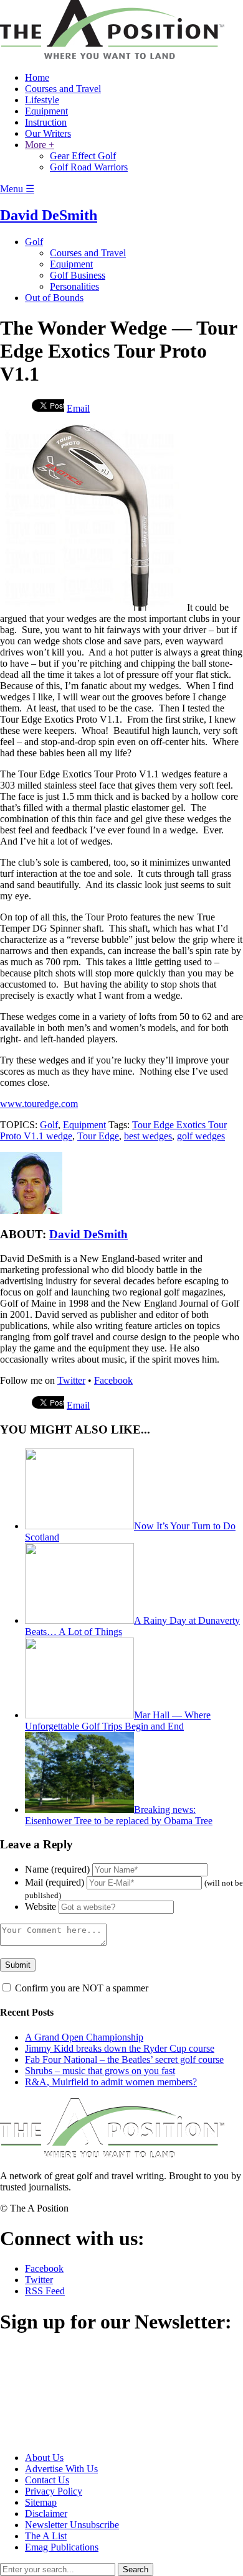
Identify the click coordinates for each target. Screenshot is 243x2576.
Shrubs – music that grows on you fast (100, 2071)
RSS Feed (45, 2291)
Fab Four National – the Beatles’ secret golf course (124, 2059)
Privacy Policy (54, 2491)
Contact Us (47, 2480)
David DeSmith (49, 215)
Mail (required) (55, 1882)
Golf (34, 242)
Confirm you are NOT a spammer (80, 1988)
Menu (17, 189)
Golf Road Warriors (89, 167)
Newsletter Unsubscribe (72, 2525)
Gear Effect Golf (83, 156)
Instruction (46, 122)
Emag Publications (62, 2547)
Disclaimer (46, 2513)
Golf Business (78, 275)
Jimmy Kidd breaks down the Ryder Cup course (120, 2048)
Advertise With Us (61, 2469)
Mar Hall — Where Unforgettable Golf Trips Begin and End (118, 1721)
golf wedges (201, 1136)
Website (40, 1907)
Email (78, 408)
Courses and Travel (63, 89)
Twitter (71, 1380)
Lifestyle (42, 100)
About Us (44, 2458)
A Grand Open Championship (84, 2037)
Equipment (46, 111)
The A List (46, 2536)
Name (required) (57, 1869)
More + (40, 145)
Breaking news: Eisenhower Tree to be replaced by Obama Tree (119, 1815)
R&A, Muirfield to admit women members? (111, 2082)
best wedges (148, 1136)
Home (37, 77)
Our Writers (48, 133)
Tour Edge (98, 1136)
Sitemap (41, 2502)
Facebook (113, 1380)
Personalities (74, 286)
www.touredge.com (39, 1104)
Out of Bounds (54, 298)
